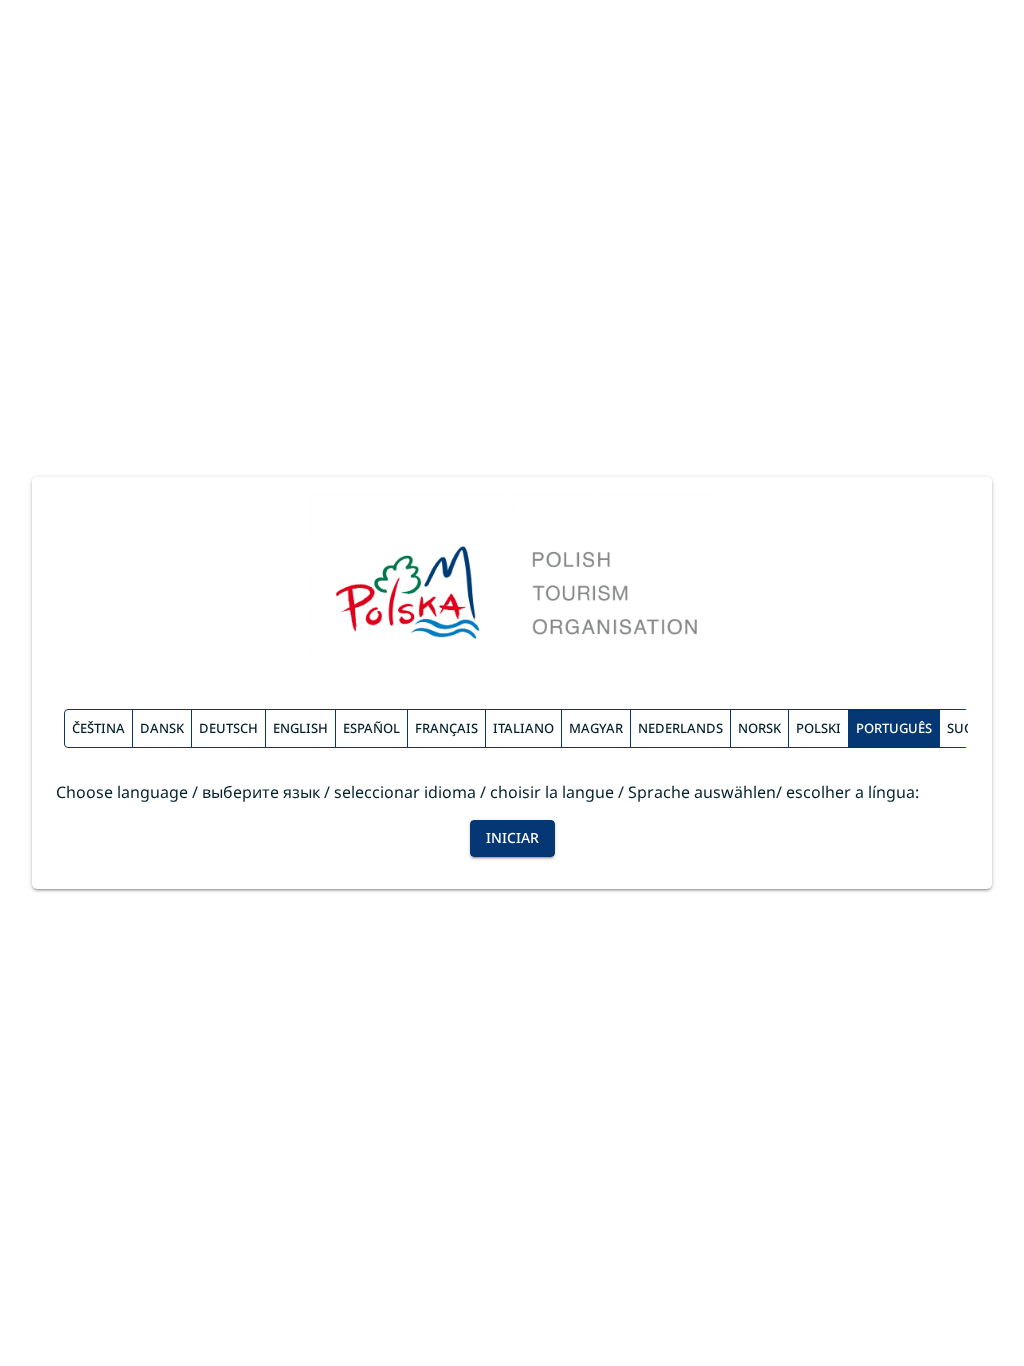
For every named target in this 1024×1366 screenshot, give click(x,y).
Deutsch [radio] (228, 728)
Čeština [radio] (98, 728)
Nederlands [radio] (680, 728)
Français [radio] (446, 728)
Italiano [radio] (523, 728)
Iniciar (512, 837)
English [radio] (300, 728)
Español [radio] (371, 728)
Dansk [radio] (162, 728)
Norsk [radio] (759, 728)
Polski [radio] (818, 728)
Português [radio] (894, 728)
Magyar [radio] (596, 728)
